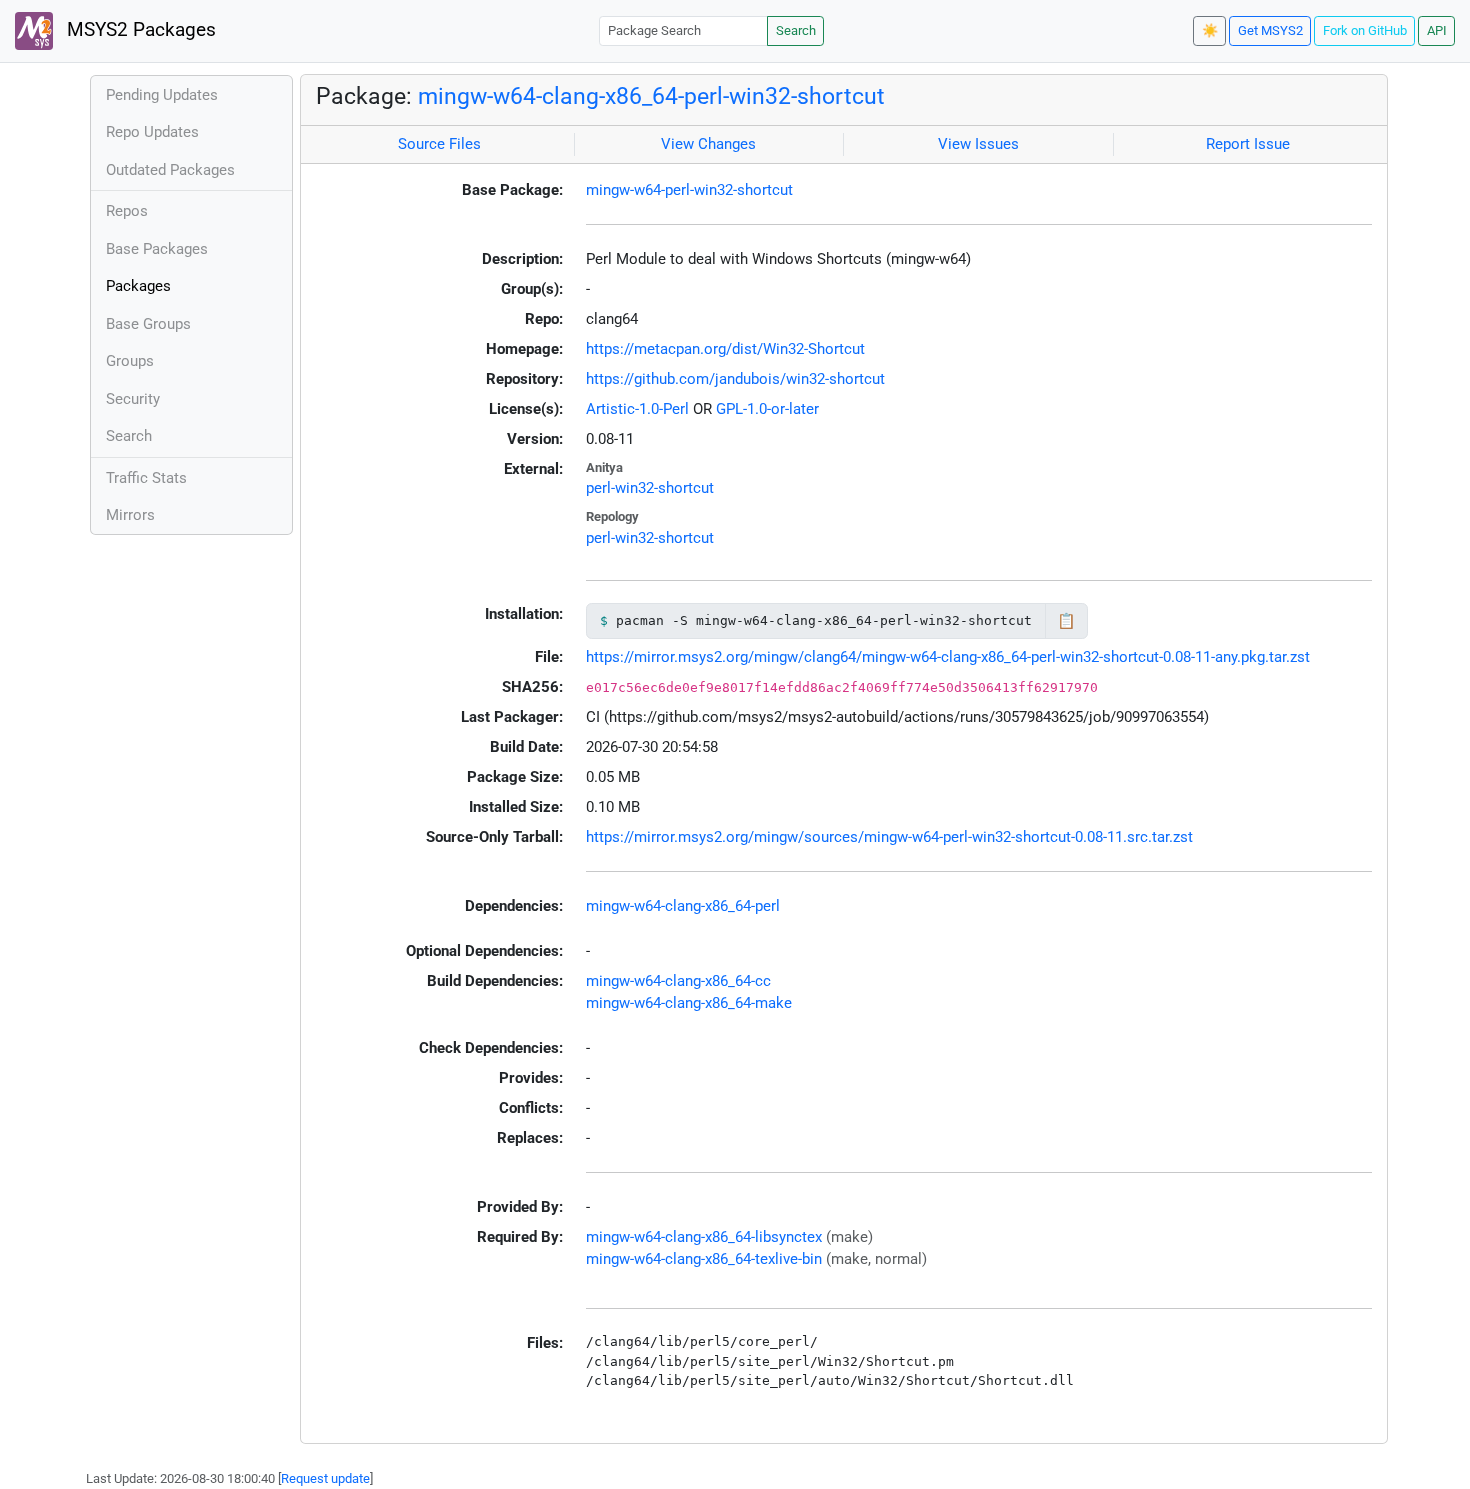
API (1437, 30)
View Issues (978, 144)
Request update (325, 1478)
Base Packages (157, 249)
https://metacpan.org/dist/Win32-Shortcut (725, 349)
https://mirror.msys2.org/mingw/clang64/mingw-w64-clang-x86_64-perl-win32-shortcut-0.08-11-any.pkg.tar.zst (948, 657)
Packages (138, 286)
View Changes (708, 144)
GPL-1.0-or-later (767, 409)
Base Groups (148, 324)
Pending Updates (162, 95)
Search (796, 30)
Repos (127, 211)
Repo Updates (152, 132)
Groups (130, 361)
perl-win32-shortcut (650, 488)
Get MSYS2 (1270, 30)
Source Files (439, 144)
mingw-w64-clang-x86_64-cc (678, 981)
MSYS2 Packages (139, 30)
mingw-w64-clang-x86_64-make (689, 1003)
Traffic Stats (146, 478)
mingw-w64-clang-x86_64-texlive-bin (704, 1259)
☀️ (1210, 30)
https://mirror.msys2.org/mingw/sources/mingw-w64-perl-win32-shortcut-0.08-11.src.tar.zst (889, 837)
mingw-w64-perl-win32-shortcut (689, 190)
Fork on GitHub (1365, 30)
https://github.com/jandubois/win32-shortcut (735, 379)
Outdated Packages (170, 170)
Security (133, 399)
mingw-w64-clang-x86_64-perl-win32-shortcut (651, 96)
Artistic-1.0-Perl (637, 409)
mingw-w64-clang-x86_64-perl (683, 906)
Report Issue (1248, 144)
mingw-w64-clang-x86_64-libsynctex (704, 1237)
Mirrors (130, 515)
